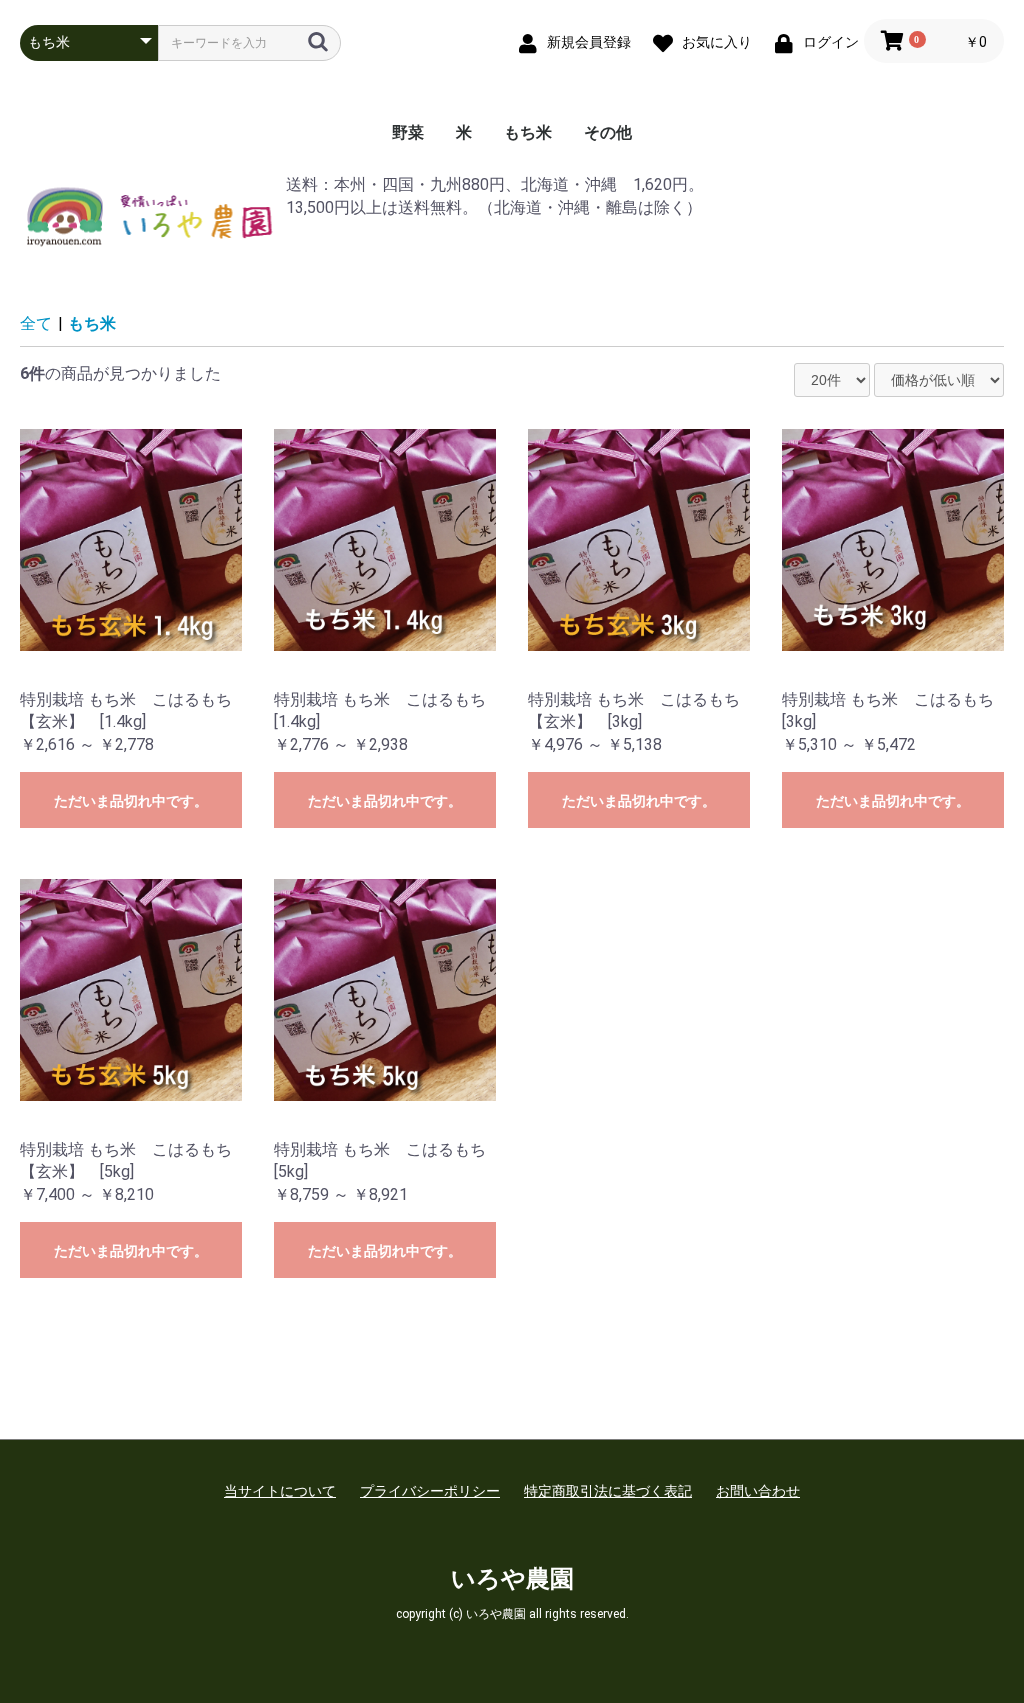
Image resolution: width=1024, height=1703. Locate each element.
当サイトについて (280, 1491)
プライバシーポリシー (430, 1491)
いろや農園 (512, 1579)
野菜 (408, 132)
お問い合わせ (758, 1491)
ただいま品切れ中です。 (131, 801)
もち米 (528, 132)
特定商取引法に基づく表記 (608, 1491)
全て (36, 323)
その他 (608, 132)
